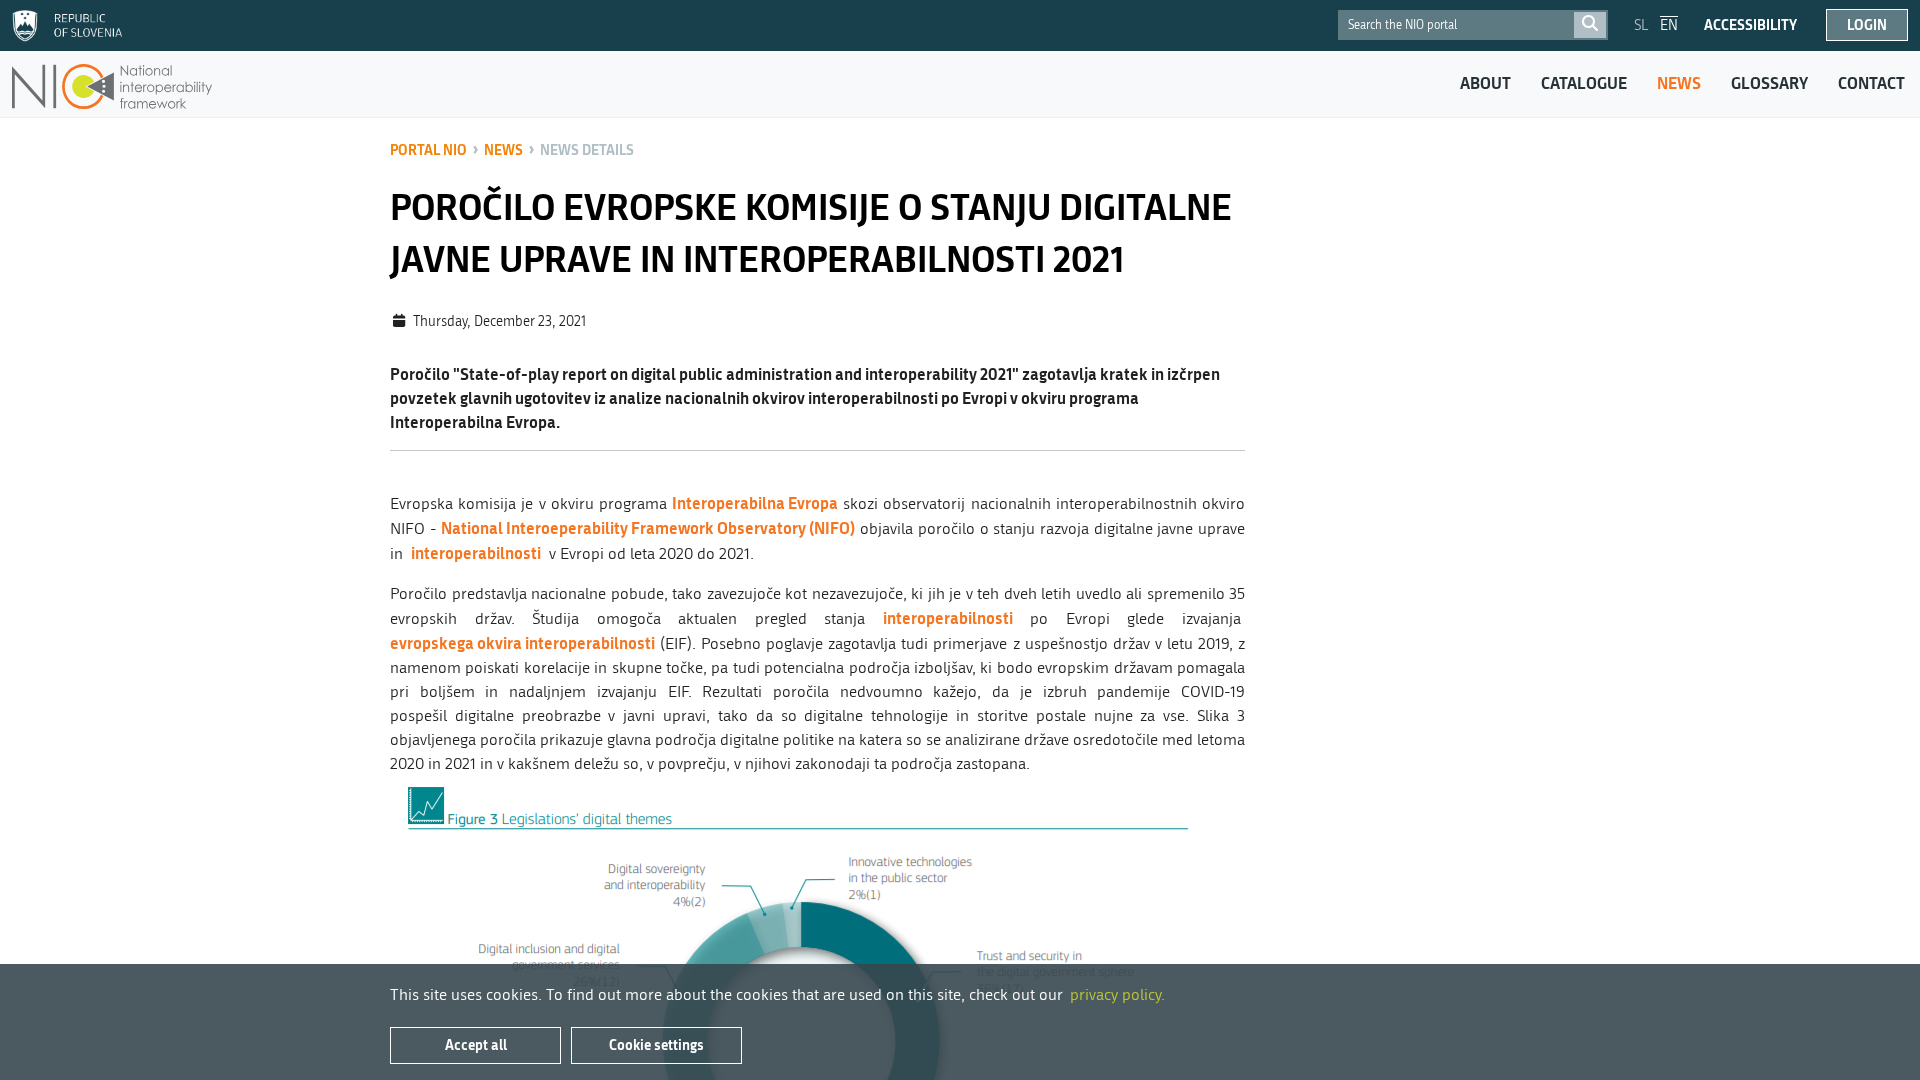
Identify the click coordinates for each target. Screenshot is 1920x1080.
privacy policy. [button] (1117, 994)
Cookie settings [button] (656, 1044)
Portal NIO (428, 149)
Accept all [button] (476, 1044)
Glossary (1769, 83)
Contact (1871, 83)
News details (587, 149)
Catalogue (1584, 83)
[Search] (1590, 25)
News (1679, 83)
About (1485, 83)
